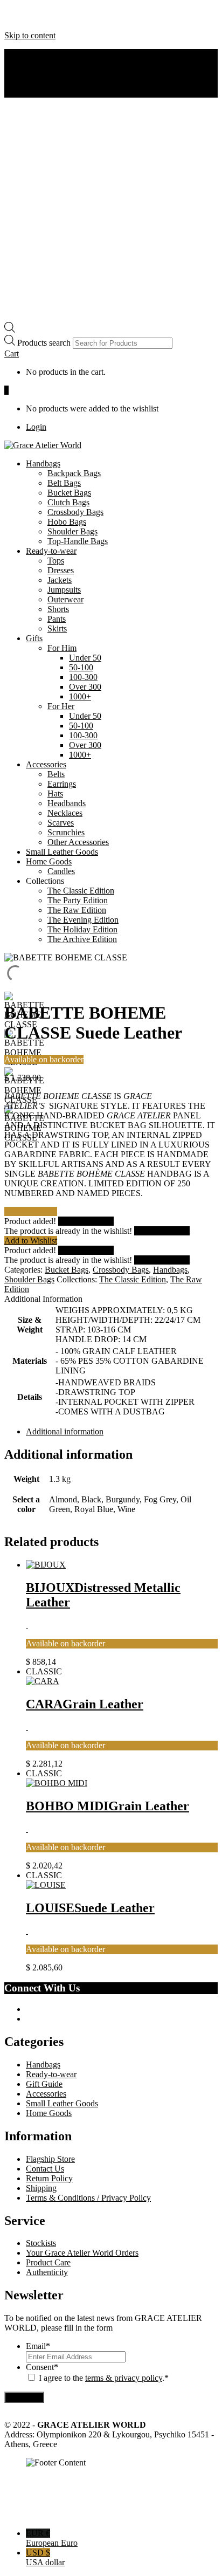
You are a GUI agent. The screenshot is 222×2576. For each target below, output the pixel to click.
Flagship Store (50, 2159)
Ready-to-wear (51, 551)
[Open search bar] (10, 330)
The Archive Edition (82, 939)
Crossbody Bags (75, 512)
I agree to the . (102, 2378)
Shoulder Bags (72, 531)
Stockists (41, 2243)
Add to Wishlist (31, 1241)
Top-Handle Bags (78, 541)
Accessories (46, 764)
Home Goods (49, 861)
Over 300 (85, 687)
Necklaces (65, 813)
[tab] (122, 1432)
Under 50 (85, 658)
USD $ (45, 2557)
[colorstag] (27, 1625)
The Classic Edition (81, 891)
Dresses (61, 570)
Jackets (60, 580)
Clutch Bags (68, 502)
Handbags (43, 463)
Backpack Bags (74, 473)
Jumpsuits (64, 590)
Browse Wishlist (86, 1221)
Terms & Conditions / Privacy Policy (88, 2198)
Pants (57, 619)
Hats (55, 794)
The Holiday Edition (82, 929)
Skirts (57, 628)
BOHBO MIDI (107, 1806)
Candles (61, 871)
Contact (39, 73)
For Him (62, 648)
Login (36, 427)
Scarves (61, 823)
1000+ (80, 696)
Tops (56, 561)
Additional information (65, 1431)
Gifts (34, 638)
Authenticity (47, 63)
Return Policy (49, 2178)
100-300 (83, 677)
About (37, 54)
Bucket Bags (69, 493)
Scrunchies (66, 832)
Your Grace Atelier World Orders (82, 2253)
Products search (45, 343)
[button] (12, 353)
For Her (61, 706)
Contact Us (45, 2169)
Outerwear (65, 599)
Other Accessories (78, 842)
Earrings (62, 784)
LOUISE (90, 1908)
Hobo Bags (67, 522)
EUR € (52, 2538)
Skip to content (30, 35)
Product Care (48, 2262)
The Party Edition (78, 900)
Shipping (41, 2188)
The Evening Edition (83, 920)
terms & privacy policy (124, 2378)
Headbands (67, 803)
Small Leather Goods (62, 852)
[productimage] (46, 1565)
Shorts (58, 609)
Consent (42, 2367)
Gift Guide (44, 2084)
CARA (85, 1704)
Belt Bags (64, 483)
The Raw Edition (77, 910)
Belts (56, 774)
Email (38, 2346)
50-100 (81, 667)
